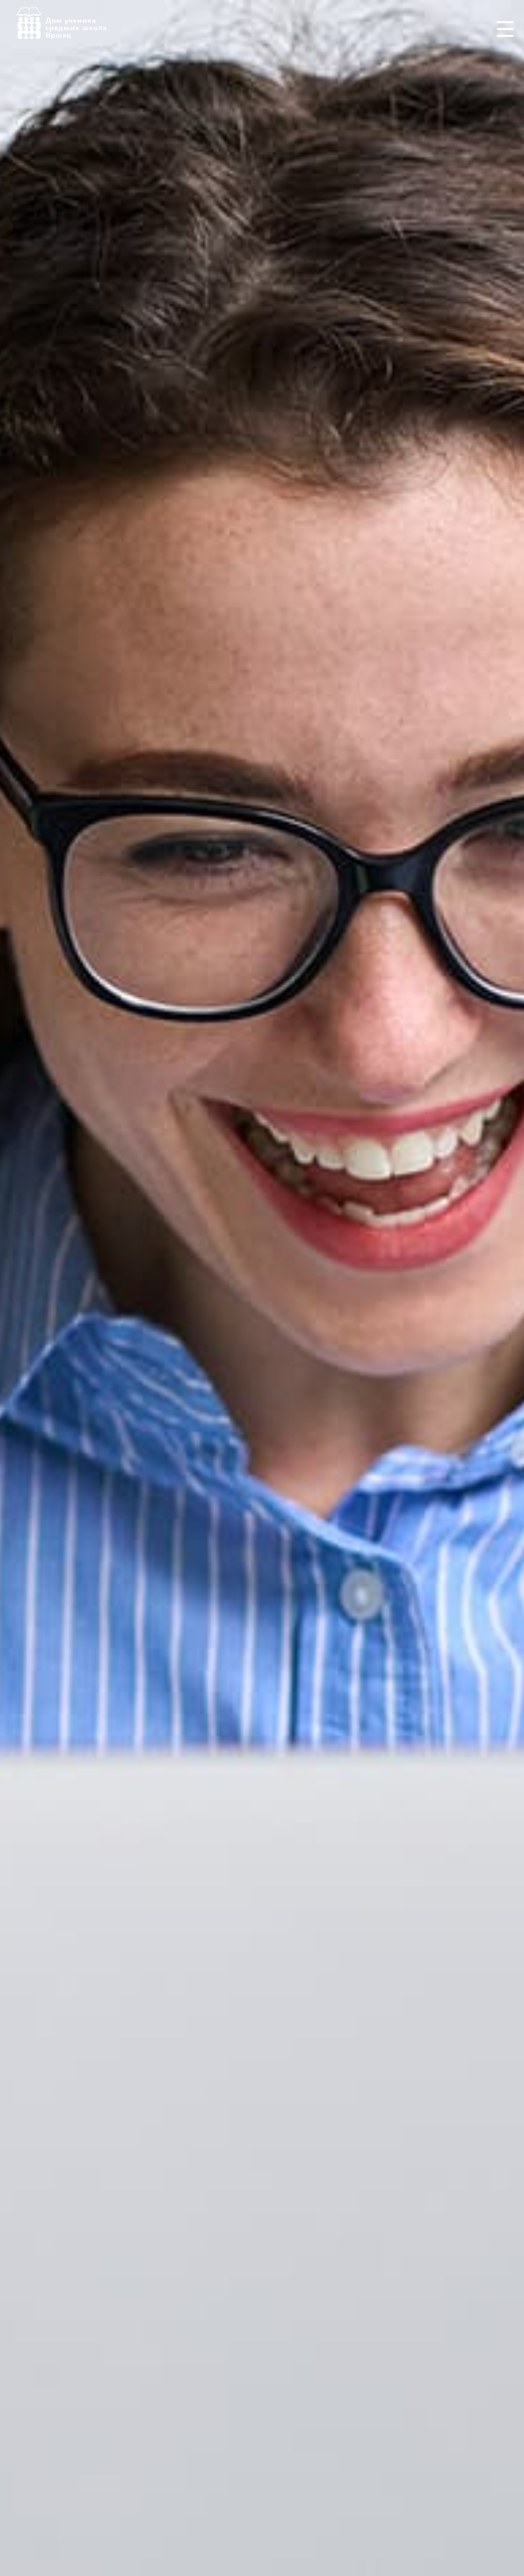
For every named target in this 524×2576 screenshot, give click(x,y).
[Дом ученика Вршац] (61, 22)
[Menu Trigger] (505, 29)
